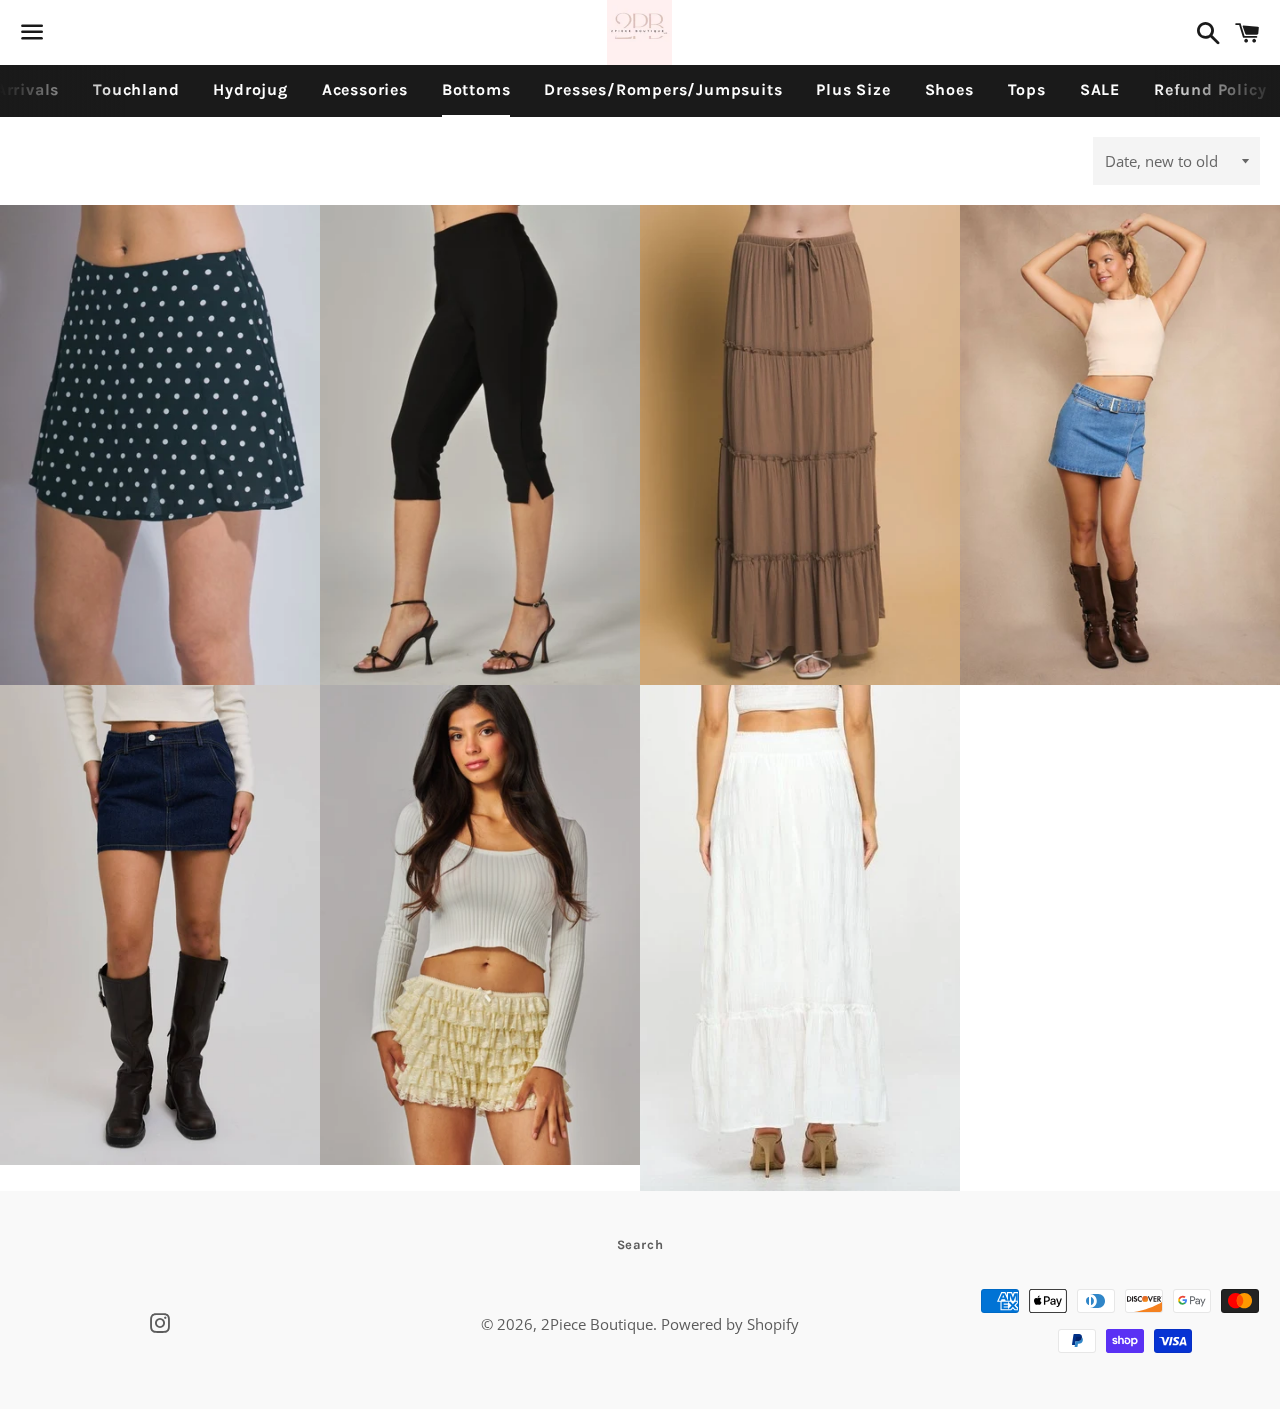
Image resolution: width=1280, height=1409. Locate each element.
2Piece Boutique (597, 1324)
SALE (1100, 89)
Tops (1027, 89)
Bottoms (476, 89)
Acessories (365, 89)
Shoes (949, 89)
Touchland (136, 89)
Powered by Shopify (730, 1324)
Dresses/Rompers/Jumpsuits (663, 89)
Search (640, 1244)
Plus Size (853, 89)
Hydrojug (250, 89)
